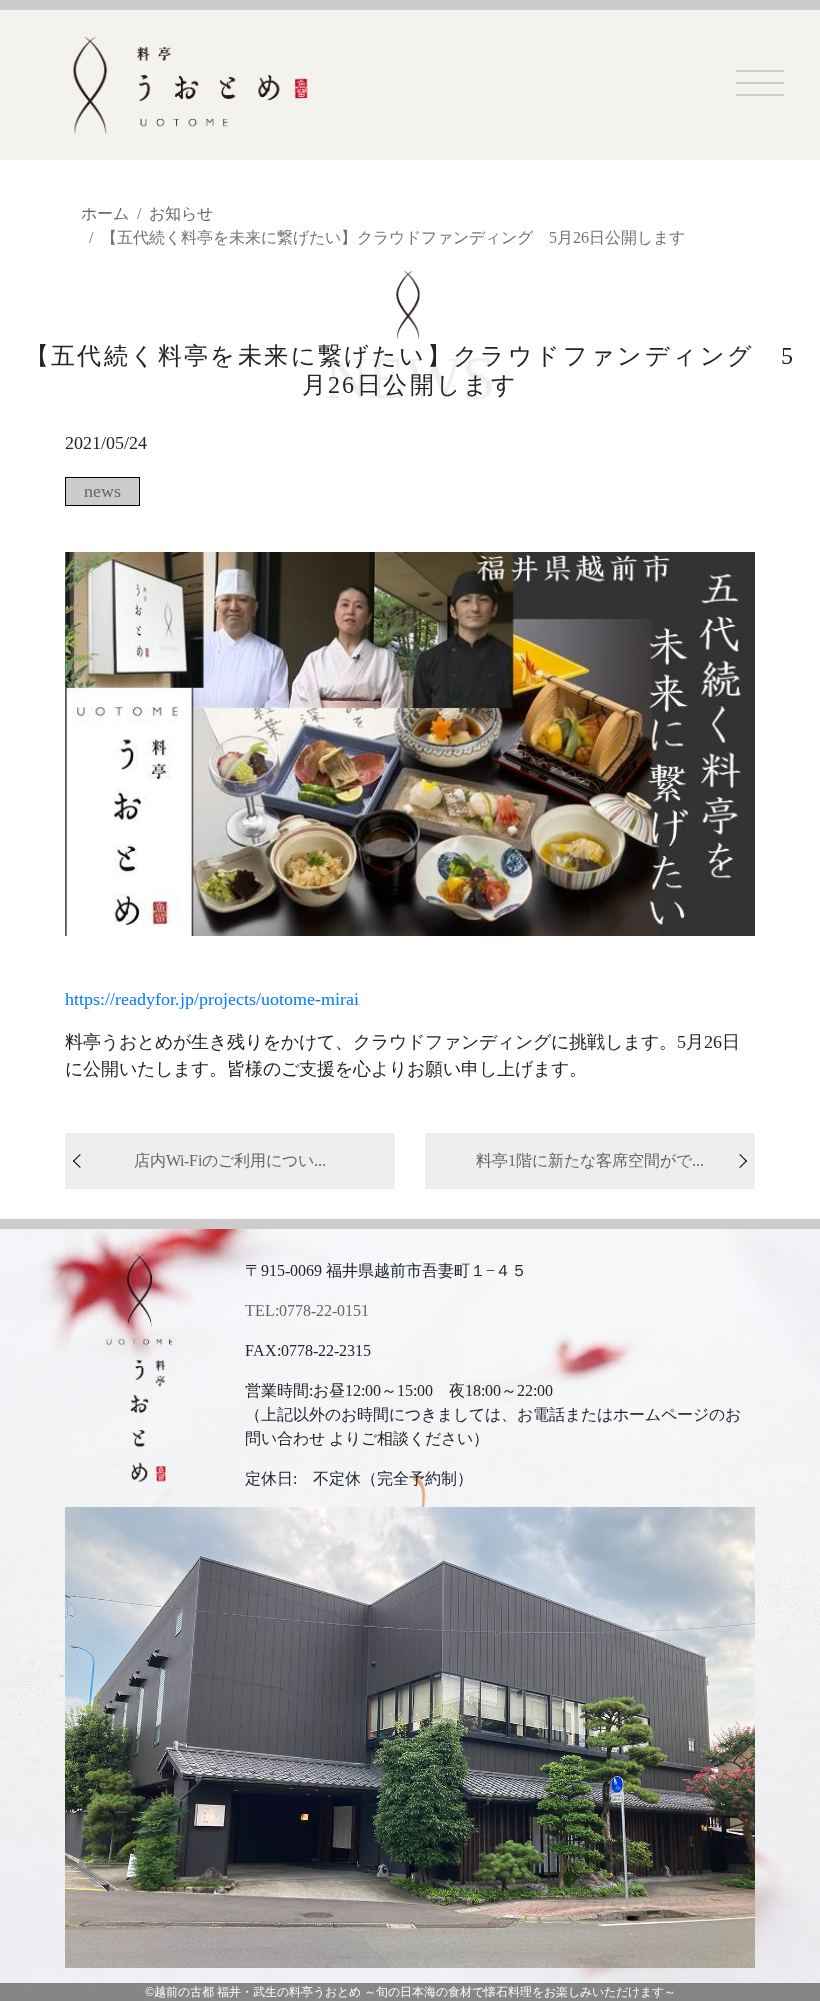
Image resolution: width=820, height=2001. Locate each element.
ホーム (105, 213)
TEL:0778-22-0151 (307, 1310)
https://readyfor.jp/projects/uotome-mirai (212, 999)
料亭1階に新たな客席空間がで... (590, 1160)
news (102, 491)
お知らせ (181, 213)
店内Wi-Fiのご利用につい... (230, 1160)
